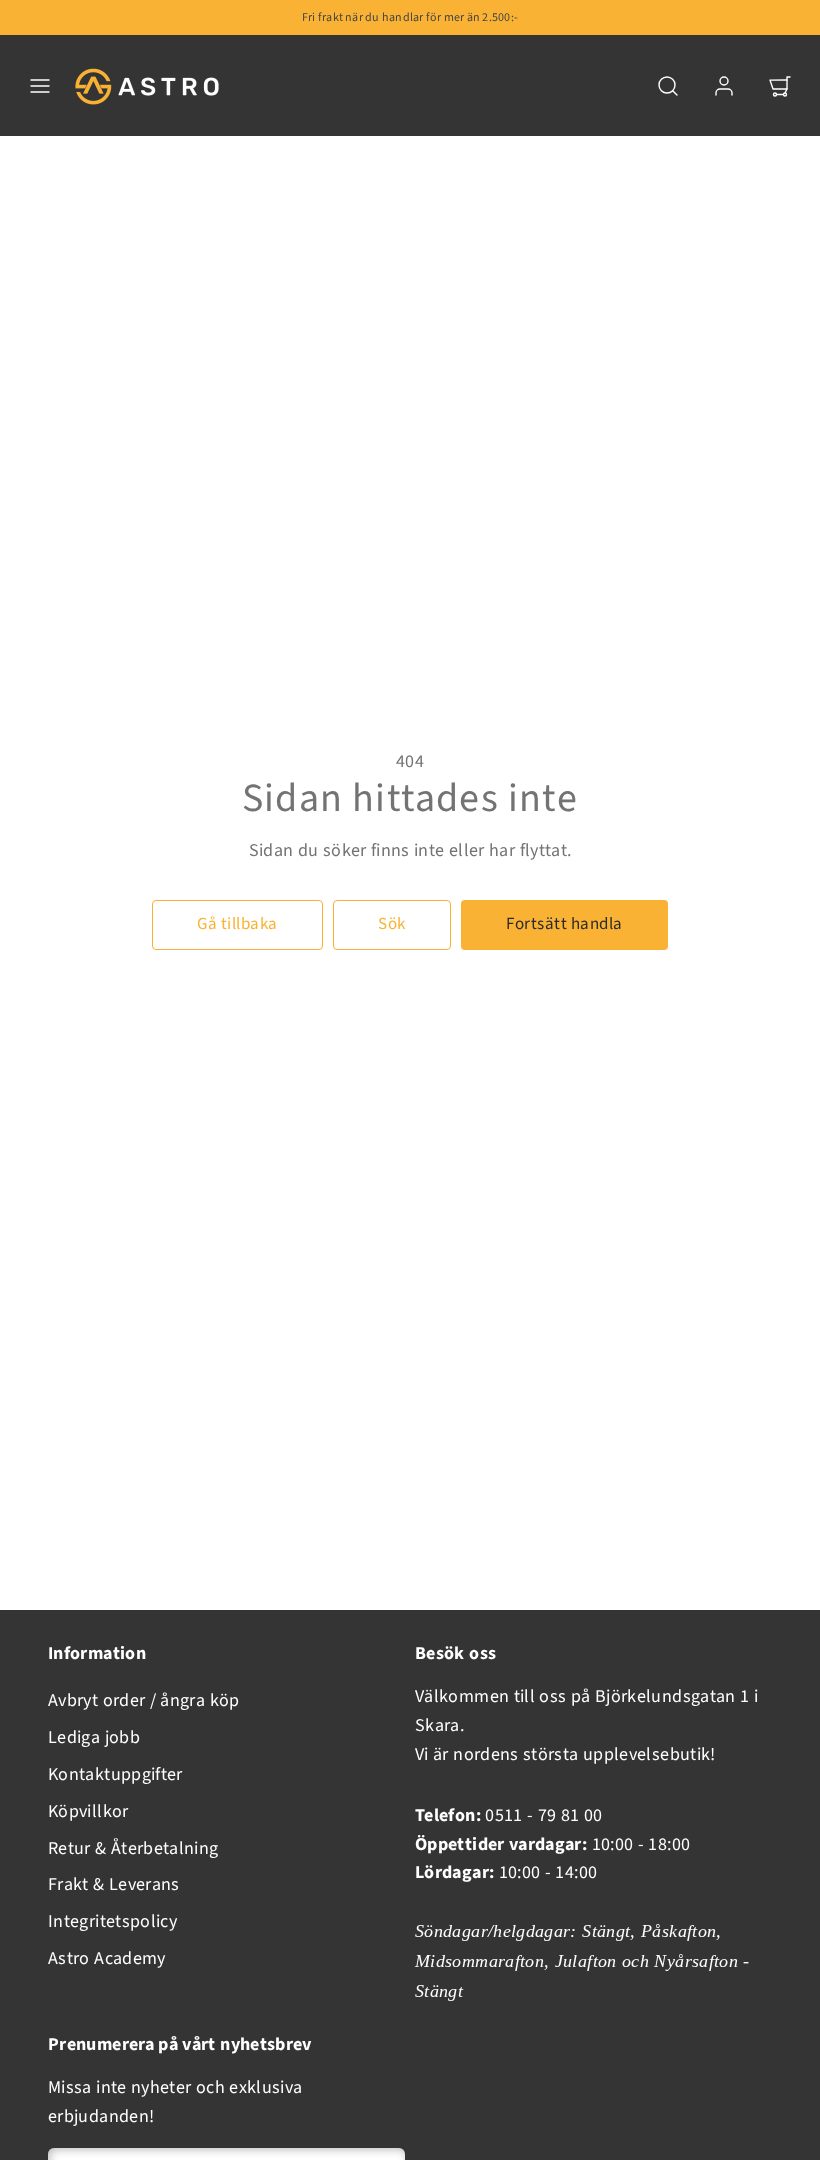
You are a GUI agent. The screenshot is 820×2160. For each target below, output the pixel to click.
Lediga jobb (94, 1737)
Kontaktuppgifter (115, 1774)
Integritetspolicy (112, 1921)
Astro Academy (107, 1958)
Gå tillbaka (237, 924)
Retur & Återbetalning (133, 1848)
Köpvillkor (88, 1811)
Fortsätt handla (564, 924)
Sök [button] (392, 924)
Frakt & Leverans (114, 1884)
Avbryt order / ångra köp (144, 1700)
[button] (40, 86)
